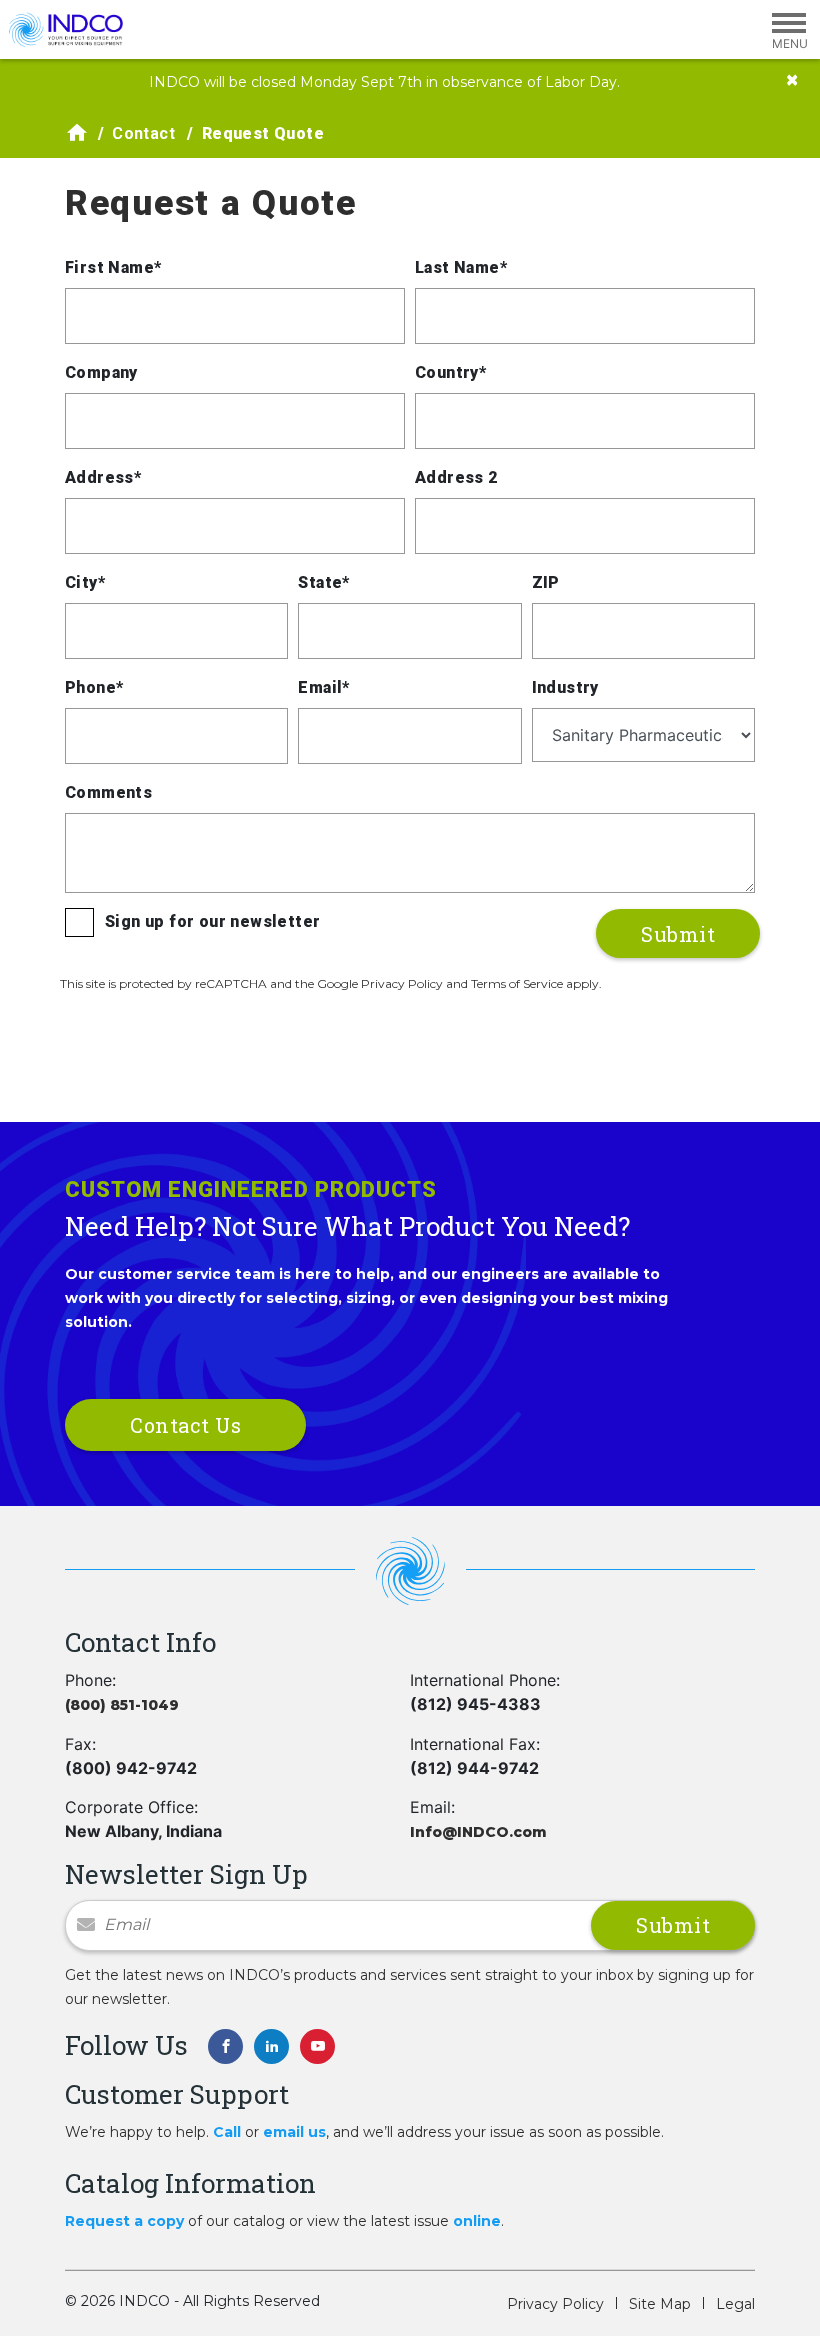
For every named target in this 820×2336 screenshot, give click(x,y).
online (477, 2221)
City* (85, 582)
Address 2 (456, 477)
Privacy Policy (555, 2304)
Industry (565, 687)
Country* (450, 372)
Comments (108, 792)
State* (323, 582)
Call (227, 2132)
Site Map (660, 2304)
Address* (103, 477)
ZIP (546, 582)
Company (101, 372)
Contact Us (185, 1425)
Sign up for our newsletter (212, 921)
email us (294, 2132)
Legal (735, 2304)
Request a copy (124, 2221)
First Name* (113, 267)
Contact (143, 133)
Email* (323, 687)
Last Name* (461, 267)
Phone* (94, 687)
